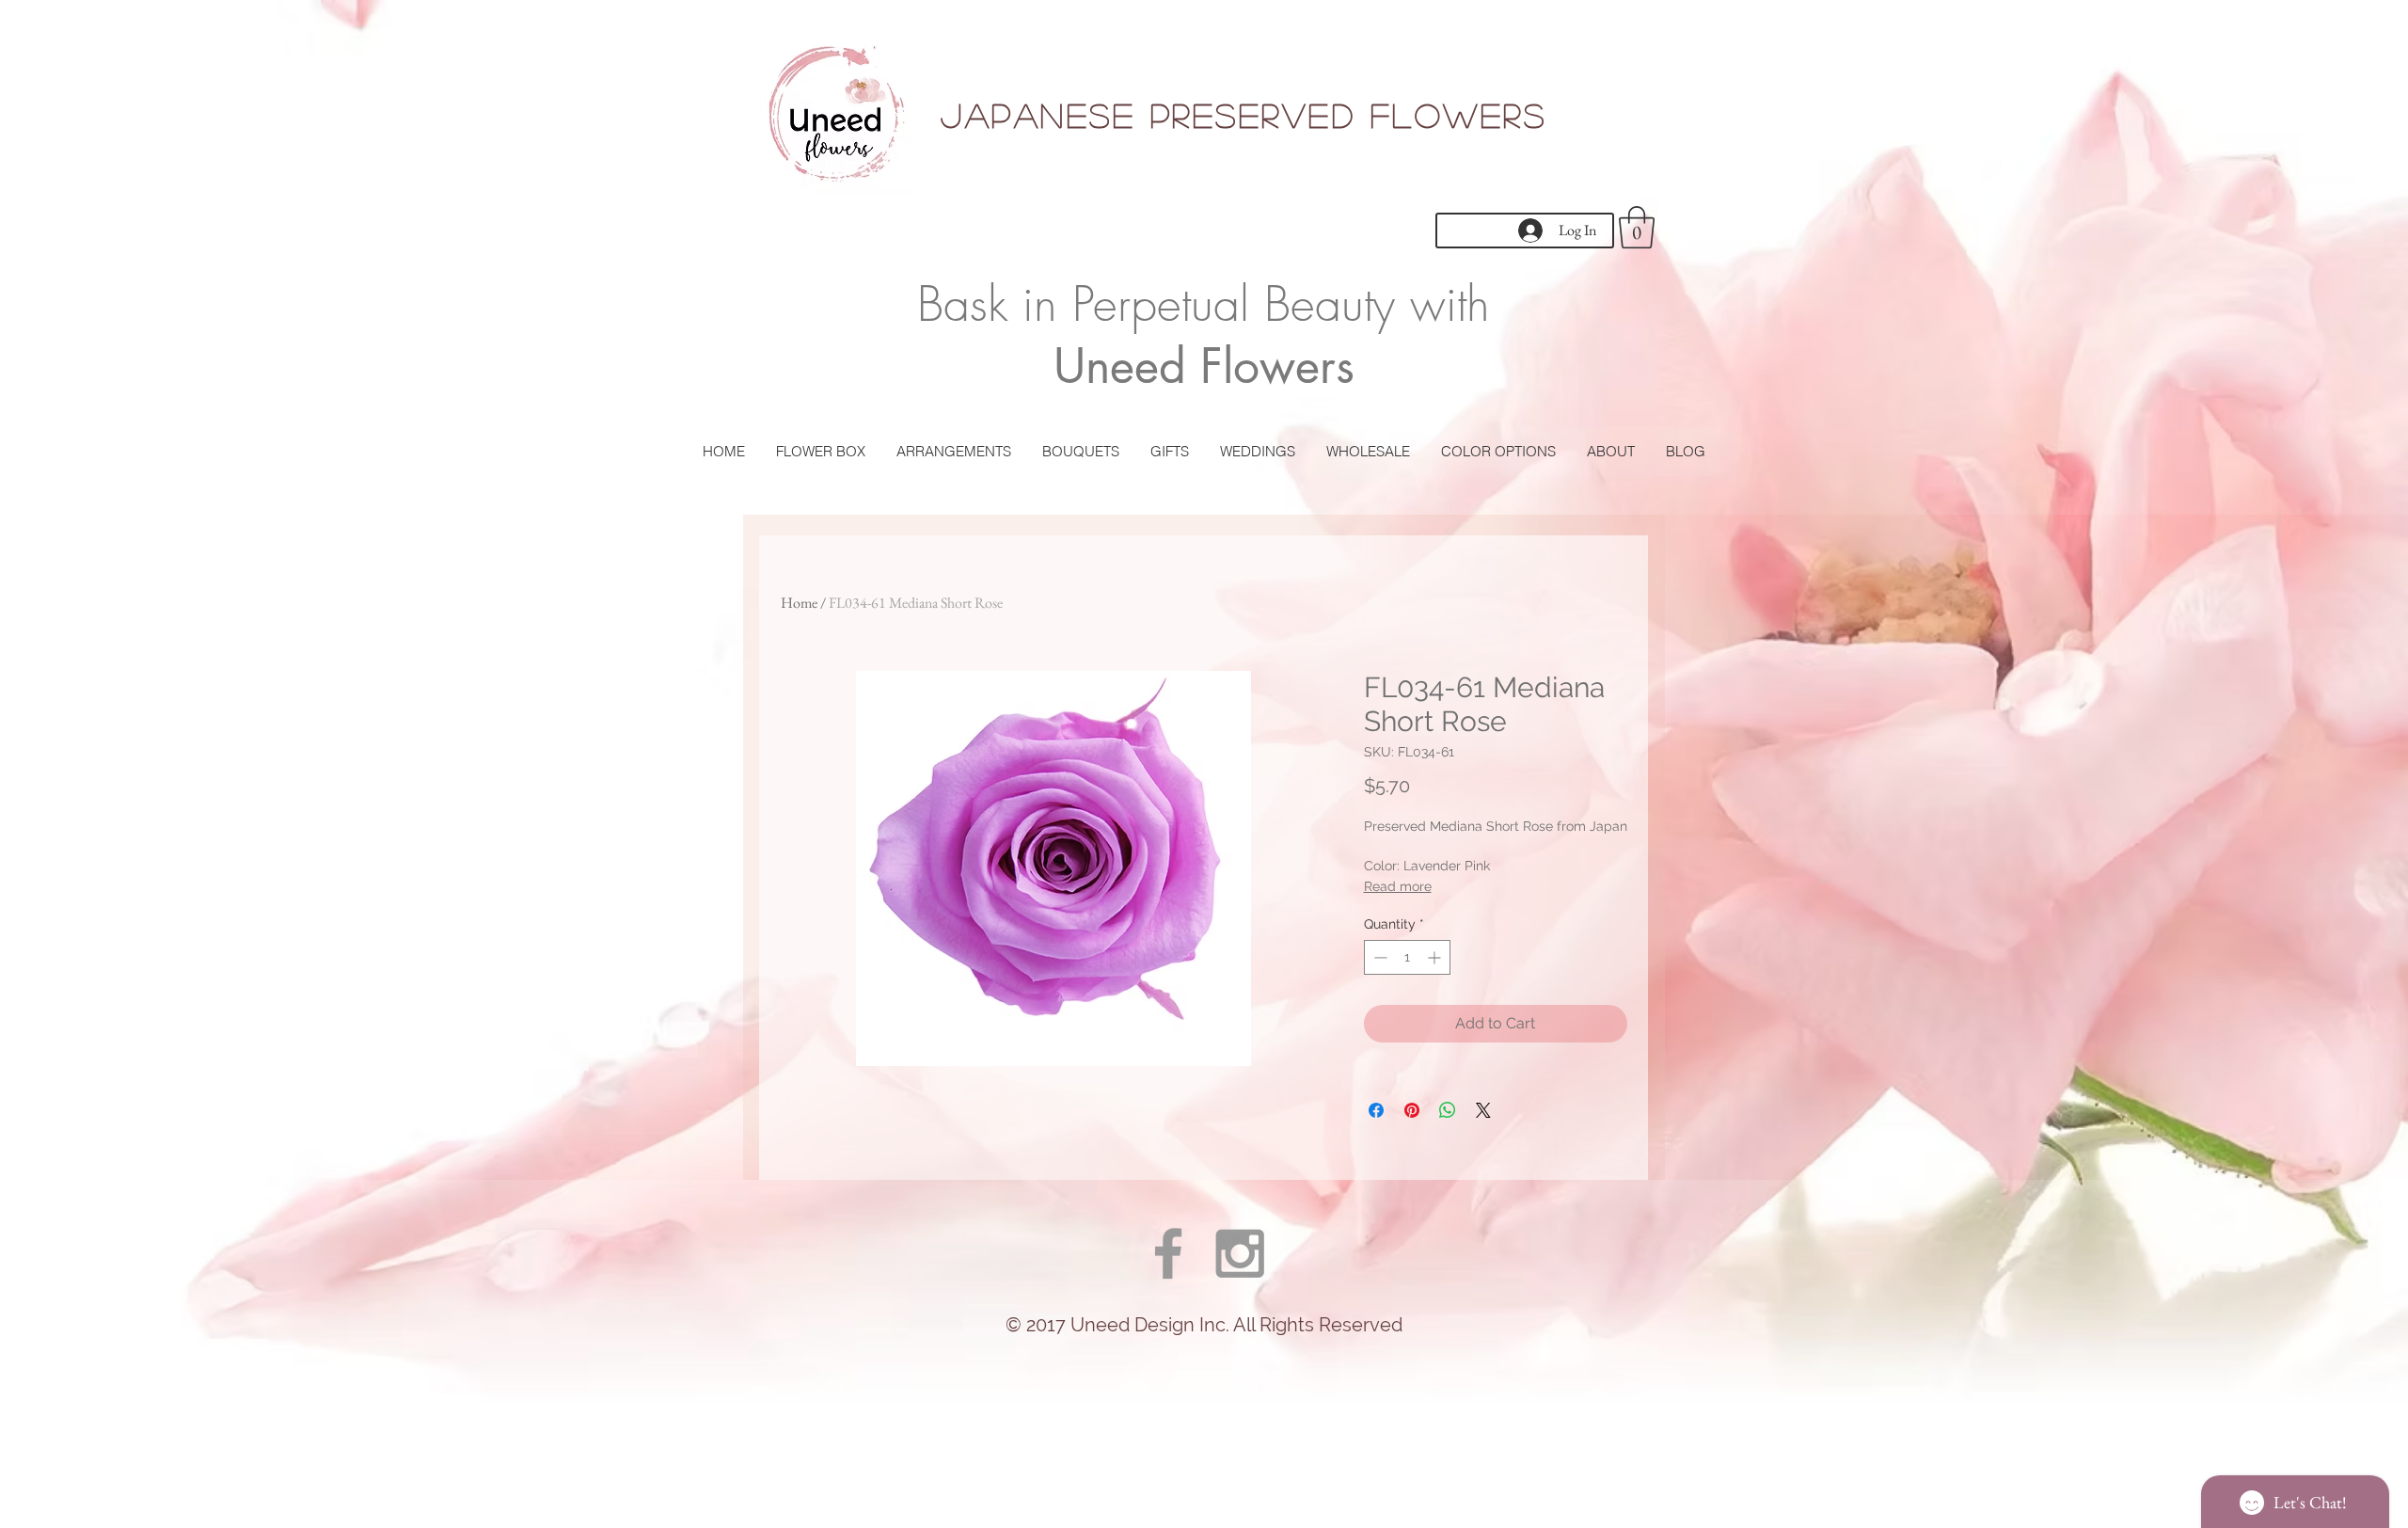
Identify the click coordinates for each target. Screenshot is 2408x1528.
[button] (1637, 227)
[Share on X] (1483, 1110)
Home (799, 603)
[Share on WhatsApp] (1448, 1110)
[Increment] (1436, 957)
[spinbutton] (1407, 957)
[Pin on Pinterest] (1412, 1110)
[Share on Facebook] (1376, 1110)
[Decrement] (1378, 957)
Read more (1398, 886)
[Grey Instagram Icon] (1240, 1253)
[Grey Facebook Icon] (1168, 1253)
